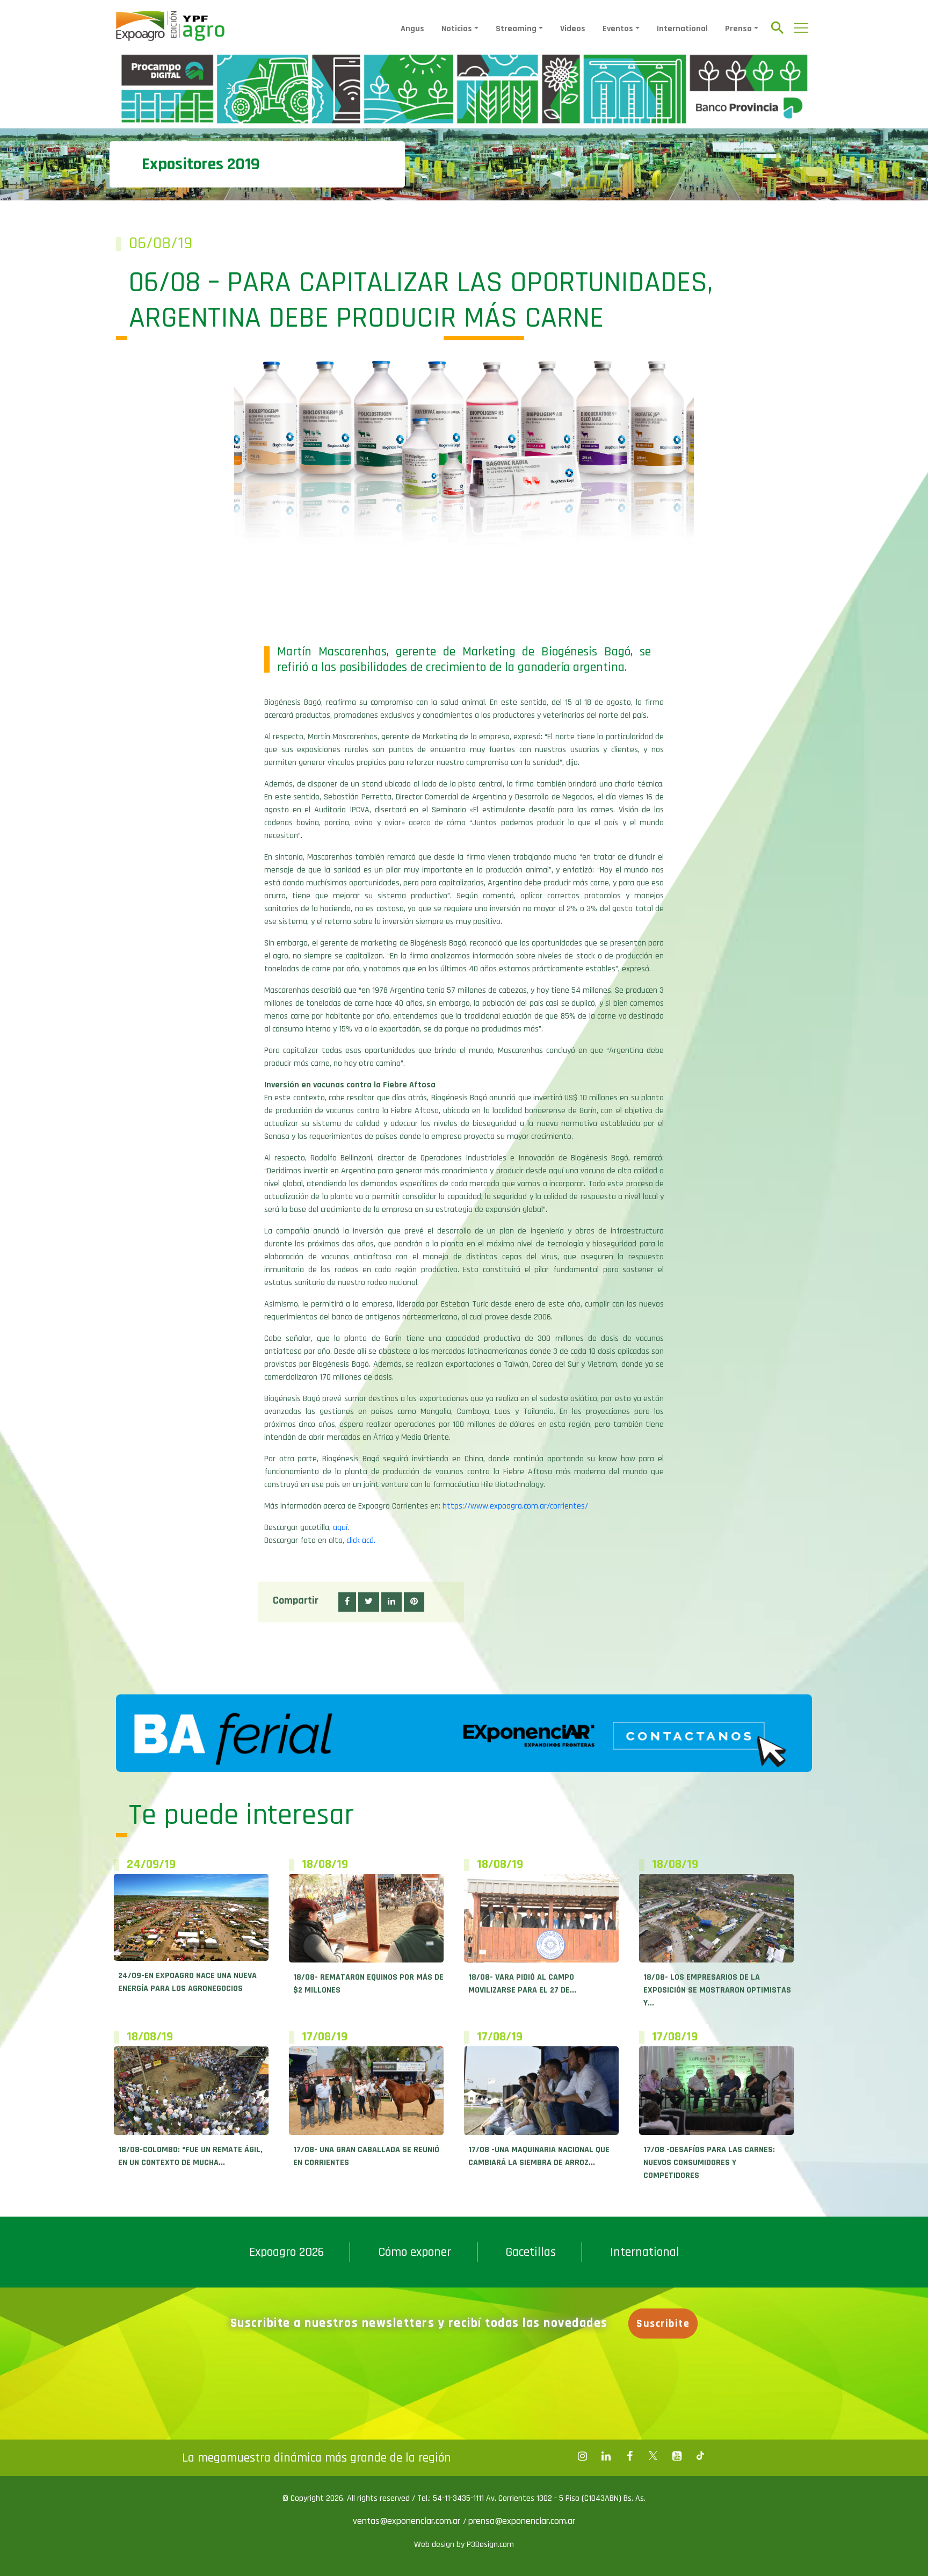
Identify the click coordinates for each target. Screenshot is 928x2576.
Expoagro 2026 (287, 2252)
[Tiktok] (700, 2456)
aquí (340, 1528)
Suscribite (663, 2324)
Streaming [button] (516, 29)
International (682, 29)
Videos (573, 29)
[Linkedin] (606, 2456)
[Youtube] (677, 2456)
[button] (347, 1602)
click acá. (361, 1540)
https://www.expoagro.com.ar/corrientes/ (515, 1506)
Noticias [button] (457, 29)
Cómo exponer (415, 2252)
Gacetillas (531, 2252)
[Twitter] (653, 2456)
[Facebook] (582, 2456)
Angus (412, 29)
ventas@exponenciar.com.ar (408, 2521)
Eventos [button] (618, 29)
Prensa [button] (738, 29)
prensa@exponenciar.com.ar (522, 2521)
